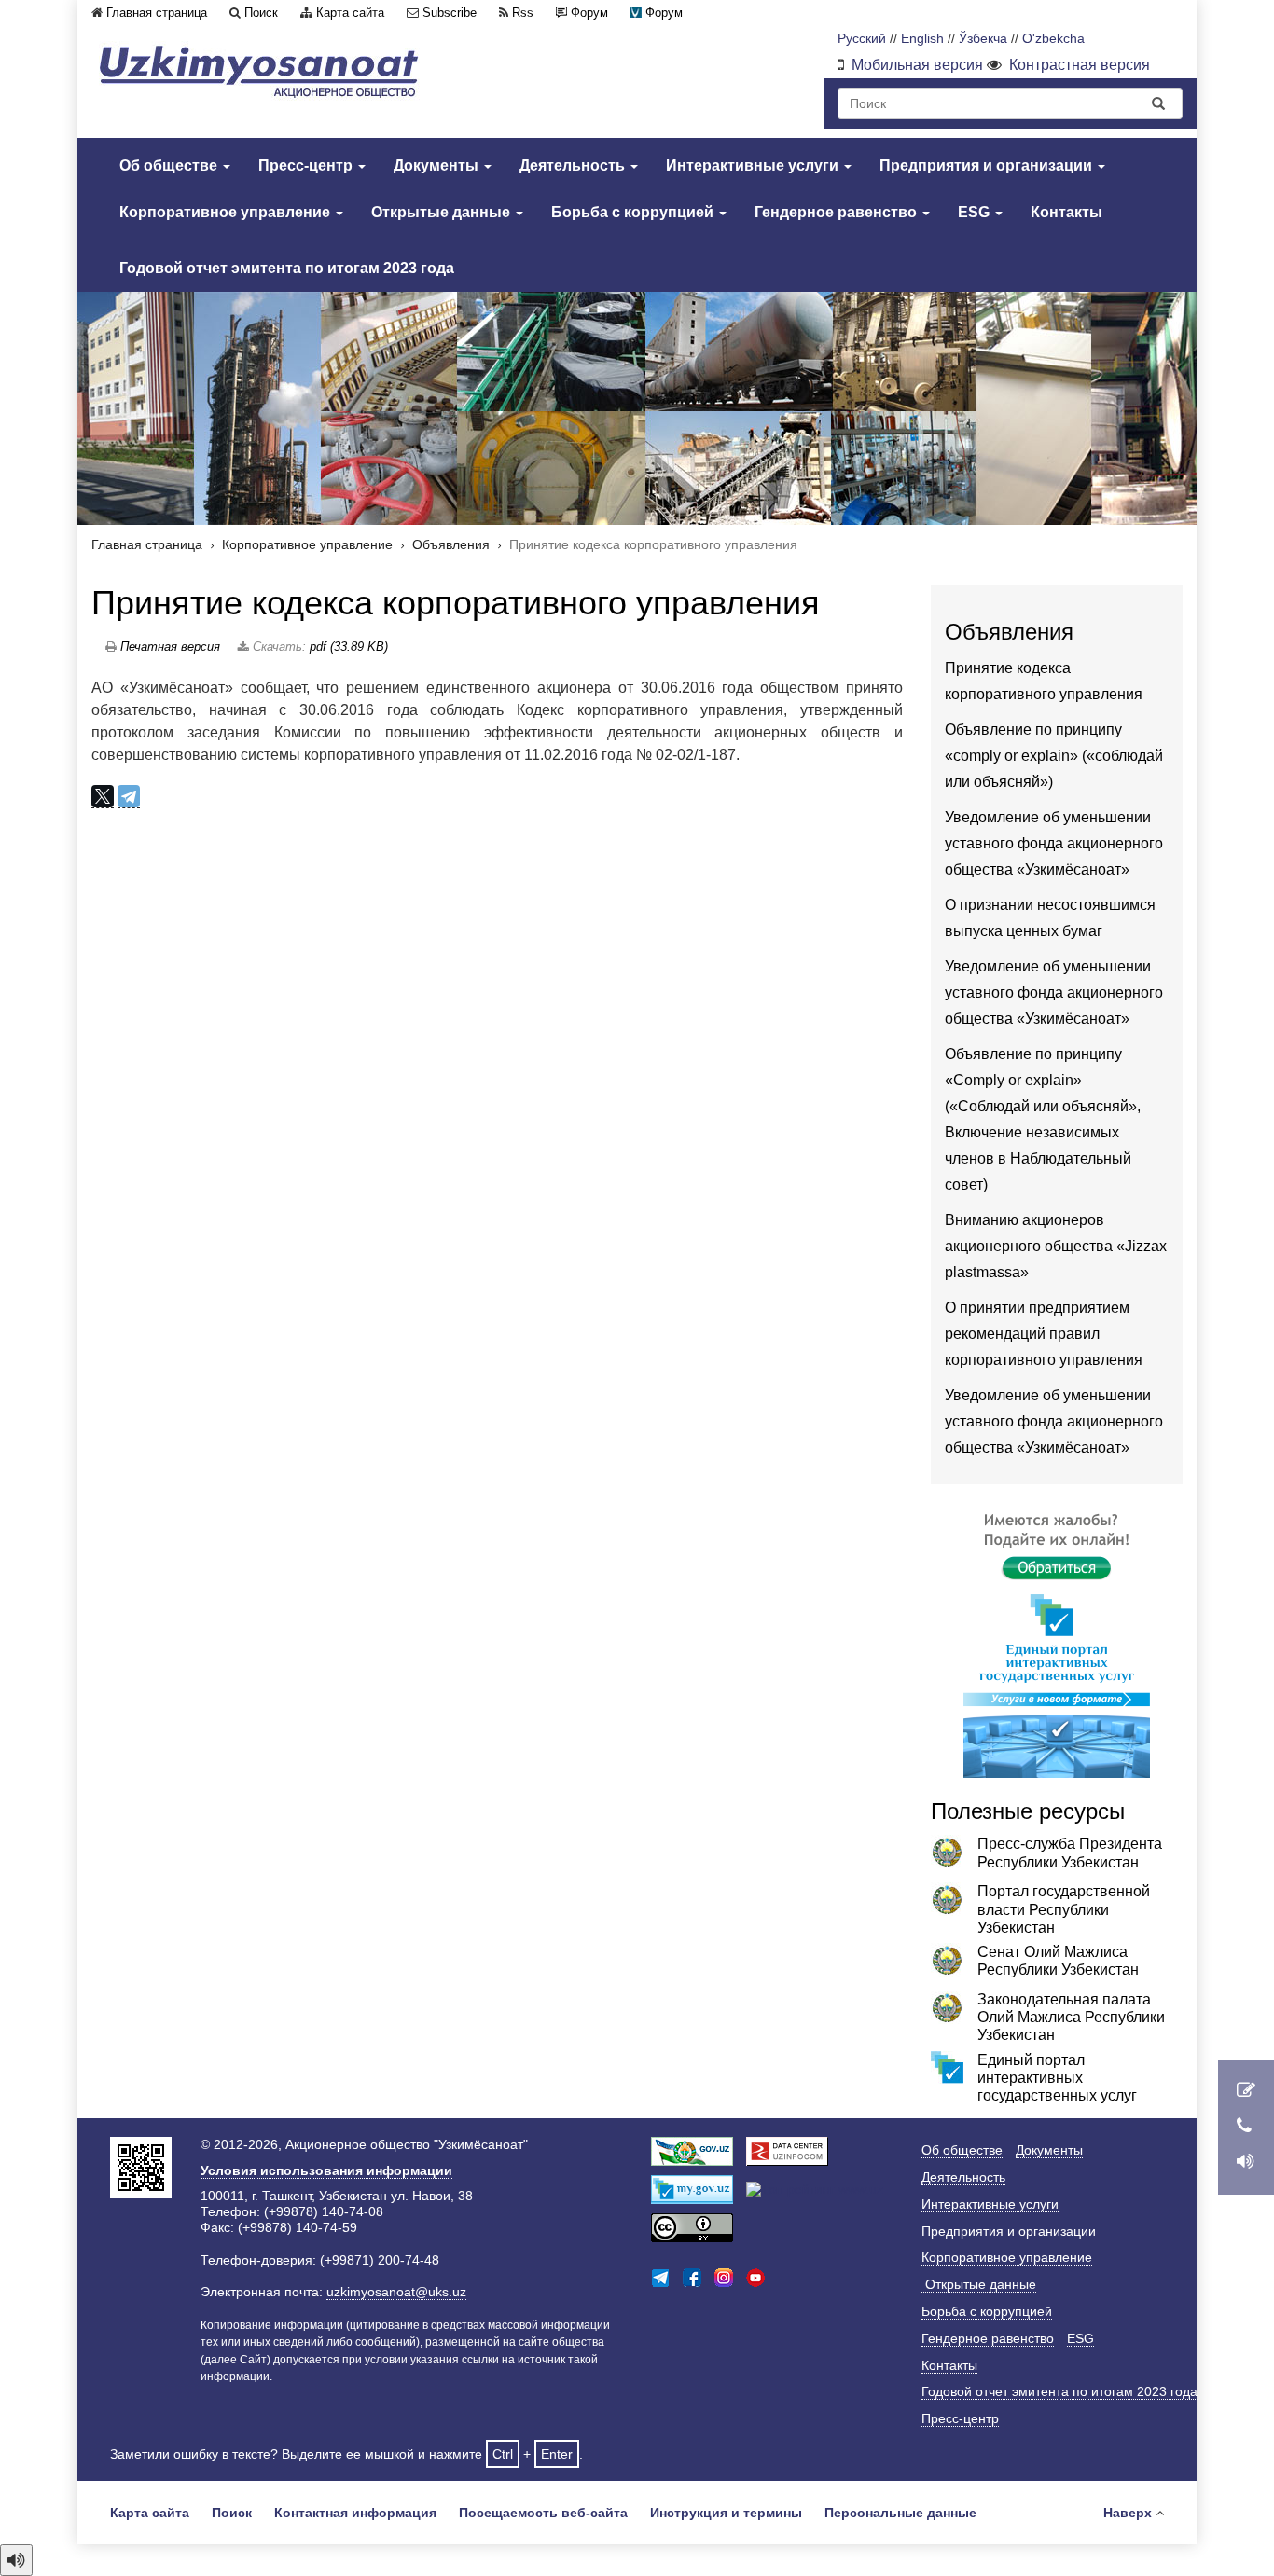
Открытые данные (443, 212)
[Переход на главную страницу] (259, 71)
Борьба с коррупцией (634, 212)
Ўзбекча (983, 39)
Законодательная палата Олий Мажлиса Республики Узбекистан (1071, 2017)
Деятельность (574, 165)
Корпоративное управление (227, 212)
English (922, 39)
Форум (589, 13)
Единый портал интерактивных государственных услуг (1057, 2078)
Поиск (261, 13)
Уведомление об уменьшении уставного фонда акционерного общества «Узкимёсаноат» (1054, 843)
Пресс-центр (307, 165)
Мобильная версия (917, 65)
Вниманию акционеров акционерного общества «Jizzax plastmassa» (1056, 1246)
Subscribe (450, 13)
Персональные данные (900, 2513)
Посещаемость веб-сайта (543, 2513)
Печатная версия (170, 647)
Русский (862, 39)
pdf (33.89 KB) (349, 647)
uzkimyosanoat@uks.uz (396, 2292)
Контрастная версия (1080, 65)
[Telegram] (129, 797)
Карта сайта (350, 13)
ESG (976, 212)
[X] (103, 797)
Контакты (1066, 212)
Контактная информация (355, 2513)
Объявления (451, 545)
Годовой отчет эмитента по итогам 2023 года (287, 268)
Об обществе (170, 165)
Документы (438, 165)
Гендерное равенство (838, 212)
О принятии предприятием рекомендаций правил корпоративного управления (1044, 1334)
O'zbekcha (1053, 39)
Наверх (1128, 2513)
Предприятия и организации (988, 165)
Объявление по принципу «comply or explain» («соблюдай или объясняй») (1054, 756)
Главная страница (157, 13)
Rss (523, 13)
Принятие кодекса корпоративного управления (456, 603)
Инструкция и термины (726, 2513)
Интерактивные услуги (754, 165)
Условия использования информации (326, 2170)
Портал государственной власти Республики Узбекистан (1064, 1909)
